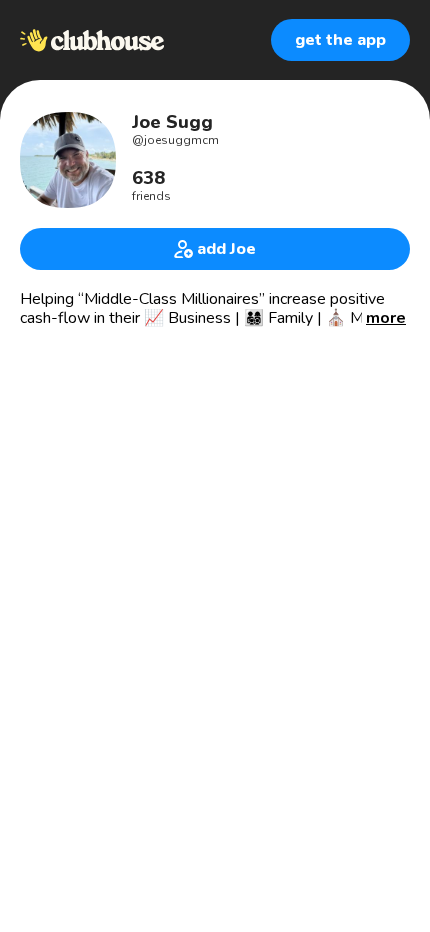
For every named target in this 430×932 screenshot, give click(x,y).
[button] (386, 318)
